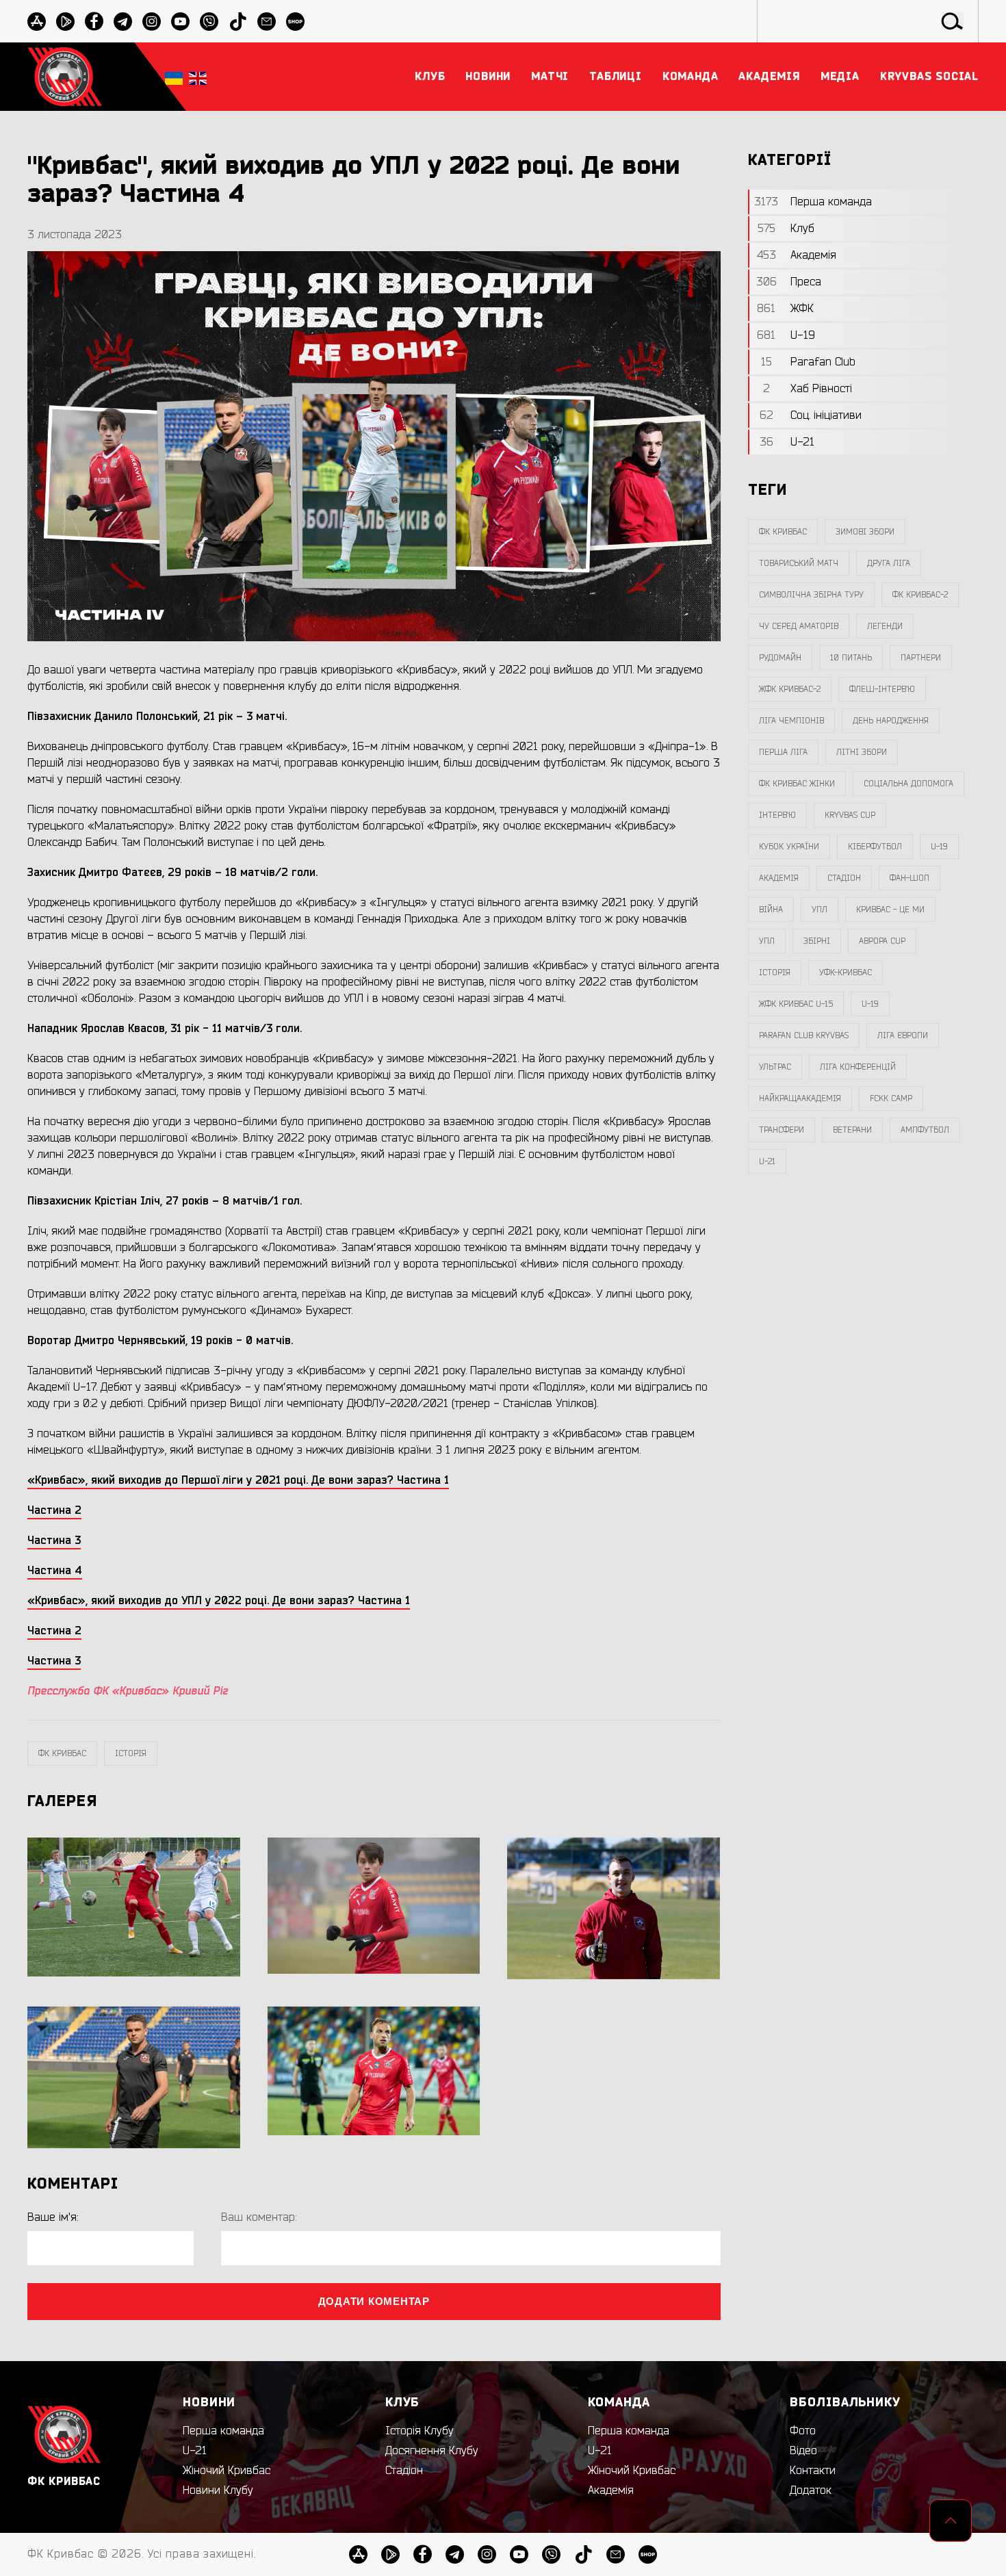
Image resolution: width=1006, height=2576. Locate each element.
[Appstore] (37, 22)
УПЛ (820, 910)
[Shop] (295, 22)
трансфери (782, 1130)
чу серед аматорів (799, 626)
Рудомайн (780, 658)
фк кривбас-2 (920, 595)
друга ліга (889, 563)
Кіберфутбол (875, 847)
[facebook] (94, 22)
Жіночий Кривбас (227, 2471)
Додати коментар (374, 2301)
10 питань (851, 658)
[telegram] (123, 22)
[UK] (174, 77)
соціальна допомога (908, 784)
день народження (891, 721)
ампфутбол (925, 1130)
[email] (267, 22)
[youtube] (180, 22)
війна (771, 910)
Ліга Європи (903, 1035)
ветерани (852, 1130)
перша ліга (783, 752)
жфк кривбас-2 (790, 689)
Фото (803, 2431)
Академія (779, 878)
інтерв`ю (777, 815)
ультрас (775, 1067)
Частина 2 (54, 1631)
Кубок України (789, 847)
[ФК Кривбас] (65, 76)
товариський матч (799, 563)
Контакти (813, 2471)
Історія (131, 1753)
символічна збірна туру (811, 595)
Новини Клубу (218, 2490)
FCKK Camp (891, 1098)
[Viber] (209, 22)
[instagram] (152, 22)
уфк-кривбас (846, 973)
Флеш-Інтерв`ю (882, 689)
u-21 (767, 1161)
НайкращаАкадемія (800, 1098)
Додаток (811, 2490)
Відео (803, 2451)
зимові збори (865, 532)
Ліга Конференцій (858, 1067)
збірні (817, 941)
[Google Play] (65, 22)
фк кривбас (62, 1753)
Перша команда (223, 2431)
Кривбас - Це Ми (890, 910)
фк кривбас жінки (797, 784)
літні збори (862, 752)
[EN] (198, 77)
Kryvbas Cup (850, 815)
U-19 (939, 847)
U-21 (195, 2451)
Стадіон (404, 2471)
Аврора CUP (882, 941)
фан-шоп (910, 878)
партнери (921, 658)
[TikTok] (238, 22)
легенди (885, 626)
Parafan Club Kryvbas (804, 1035)
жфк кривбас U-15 (796, 1004)
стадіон (844, 878)
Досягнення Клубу (432, 2451)
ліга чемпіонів (791, 721)
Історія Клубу (420, 2431)
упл (767, 941)
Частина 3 (54, 1661)
